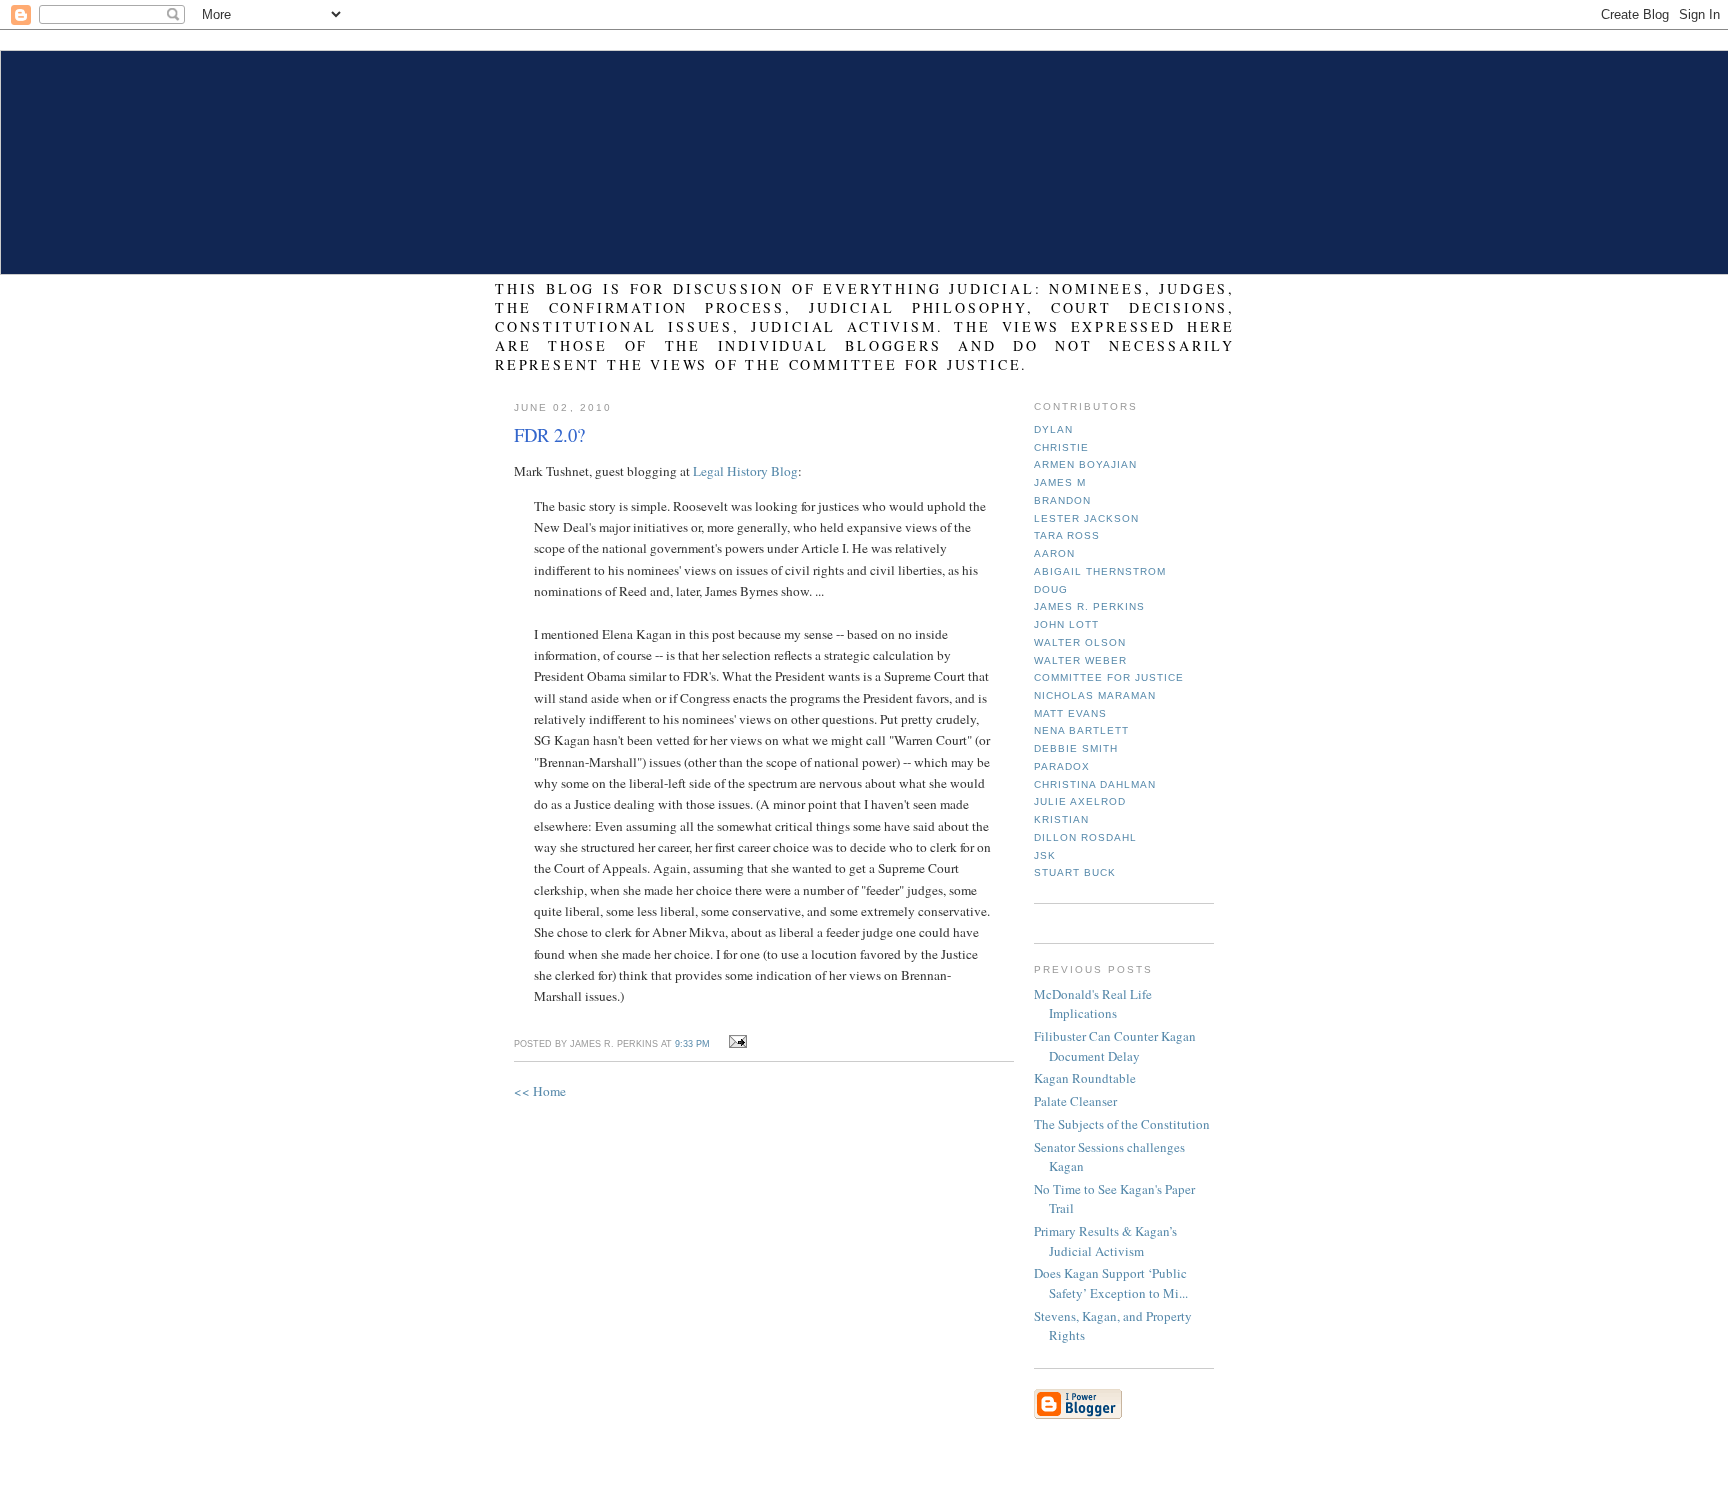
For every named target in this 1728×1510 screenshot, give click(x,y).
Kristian (1061, 819)
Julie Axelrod (1080, 801)
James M (1060, 482)
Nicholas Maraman (1095, 695)
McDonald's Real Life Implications (1093, 1004)
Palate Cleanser (1075, 1101)
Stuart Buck (1075, 872)
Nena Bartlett (1081, 730)
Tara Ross (1067, 535)
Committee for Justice (1109, 677)
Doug (1051, 589)
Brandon (1062, 500)
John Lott (1066, 624)
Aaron (1054, 553)
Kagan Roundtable (1085, 1078)
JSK (1045, 855)
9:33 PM (692, 1044)
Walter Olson (1080, 642)
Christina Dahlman (1095, 784)
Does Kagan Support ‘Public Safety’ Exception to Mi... (1111, 1283)
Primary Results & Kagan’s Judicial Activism (1105, 1241)
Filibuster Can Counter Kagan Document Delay (1115, 1046)
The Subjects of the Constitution (1122, 1124)
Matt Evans (1070, 713)
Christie (1061, 447)
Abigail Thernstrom (1100, 571)
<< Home (540, 1091)
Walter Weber (1080, 660)
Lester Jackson (1086, 518)
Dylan (1053, 429)
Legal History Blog (745, 471)
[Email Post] (734, 1042)
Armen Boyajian (1085, 464)
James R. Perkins (1089, 606)
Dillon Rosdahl (1085, 837)
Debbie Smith (1076, 748)
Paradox (1062, 766)
